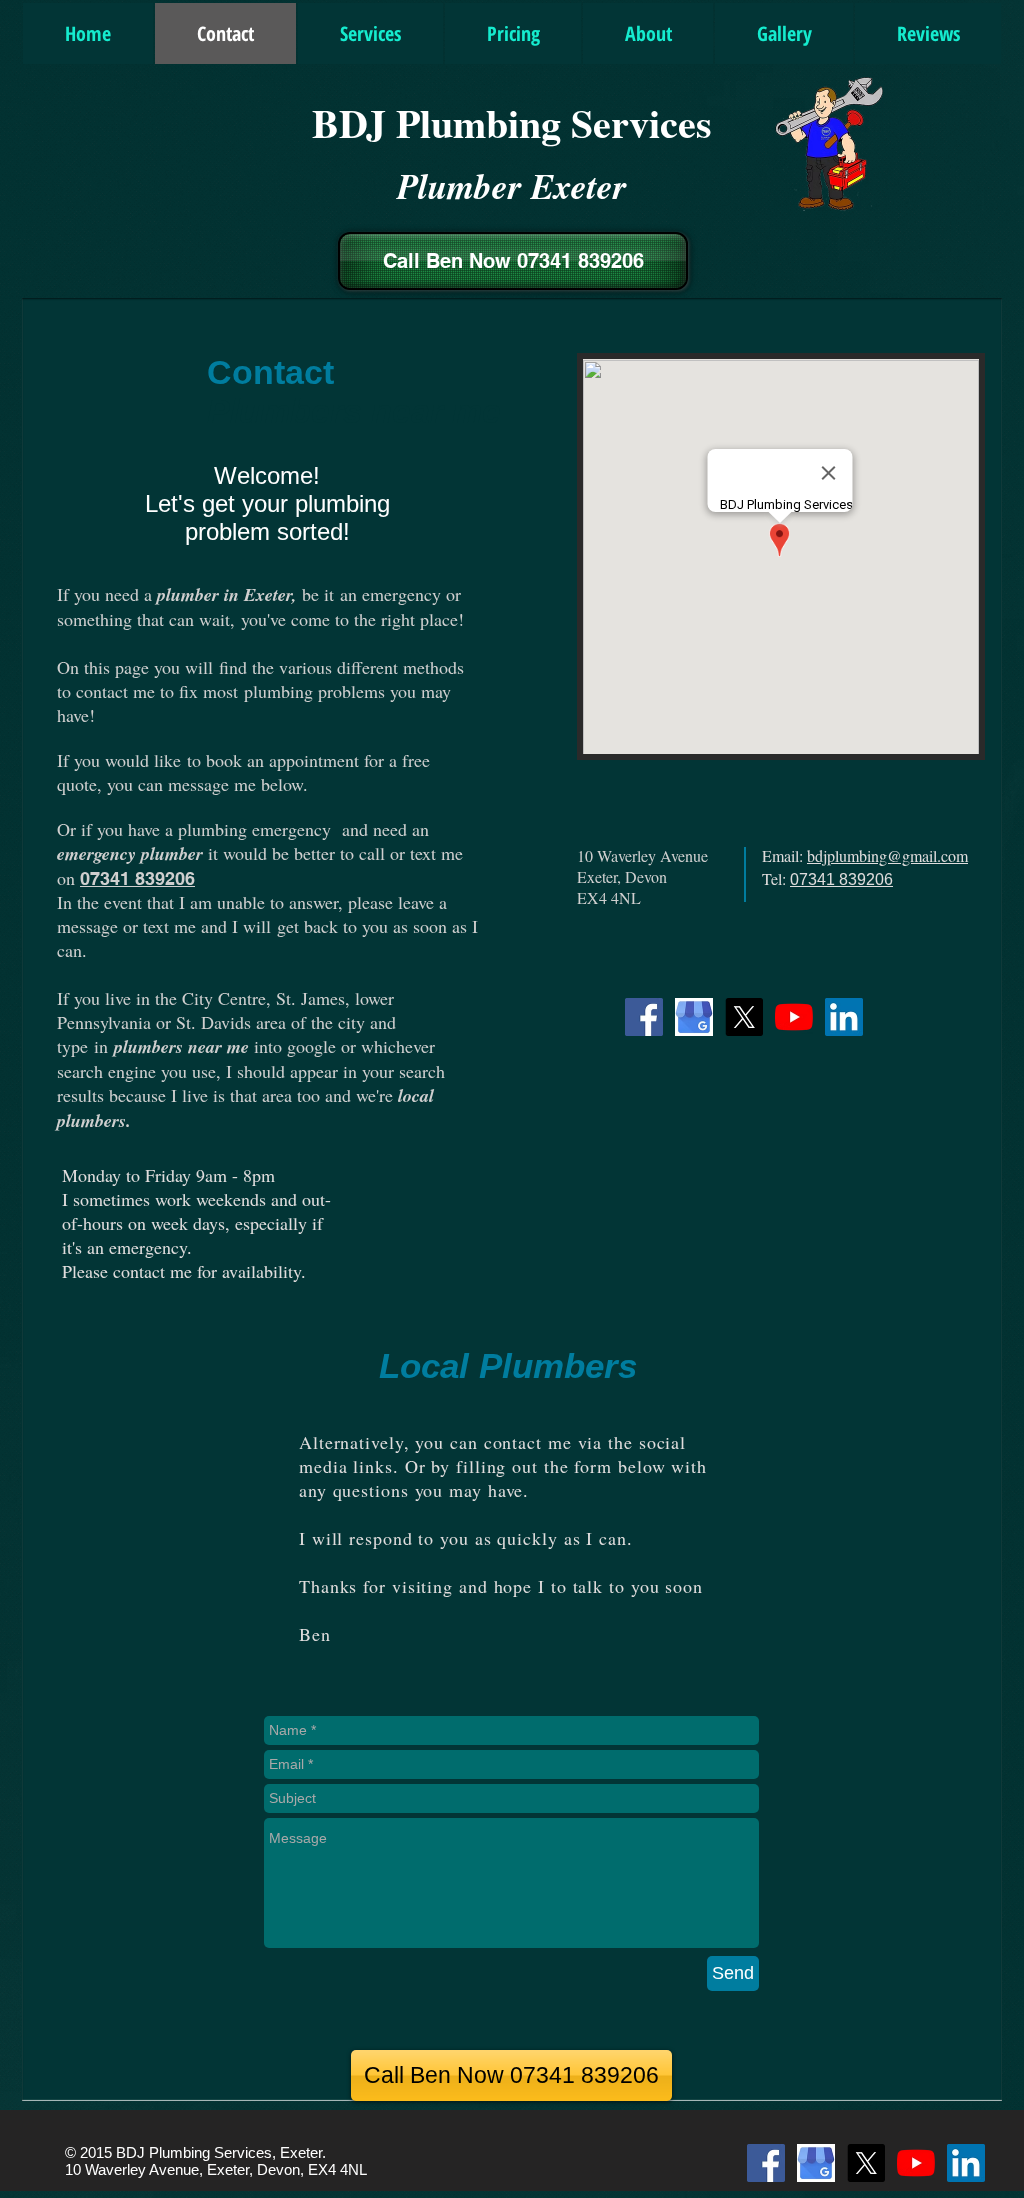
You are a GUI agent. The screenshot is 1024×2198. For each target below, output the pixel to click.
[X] (744, 1017)
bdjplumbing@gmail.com (887, 855)
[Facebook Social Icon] (644, 1017)
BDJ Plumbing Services (512, 122)
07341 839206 (137, 878)
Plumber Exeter (512, 185)
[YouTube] (794, 1017)
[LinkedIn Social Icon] (844, 1017)
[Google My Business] (694, 1017)
